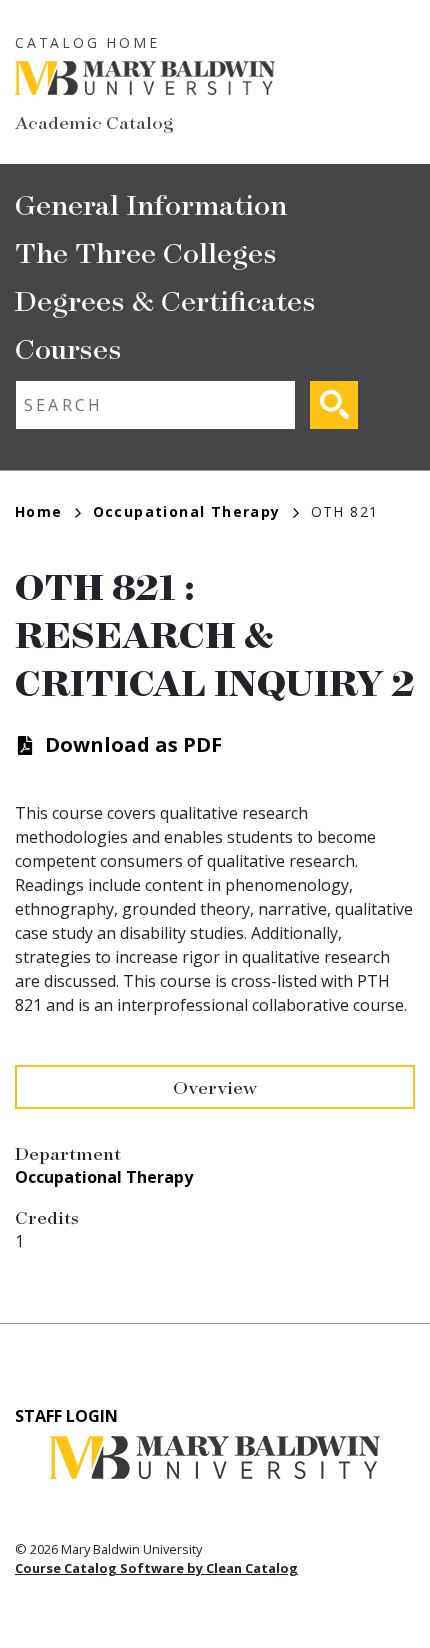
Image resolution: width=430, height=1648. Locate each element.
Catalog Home (87, 42)
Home (39, 511)
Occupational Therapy (187, 511)
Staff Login (66, 1416)
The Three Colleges (146, 251)
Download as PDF (133, 744)
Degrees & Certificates (165, 299)
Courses (68, 347)
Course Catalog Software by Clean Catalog (156, 1568)
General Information (151, 203)
